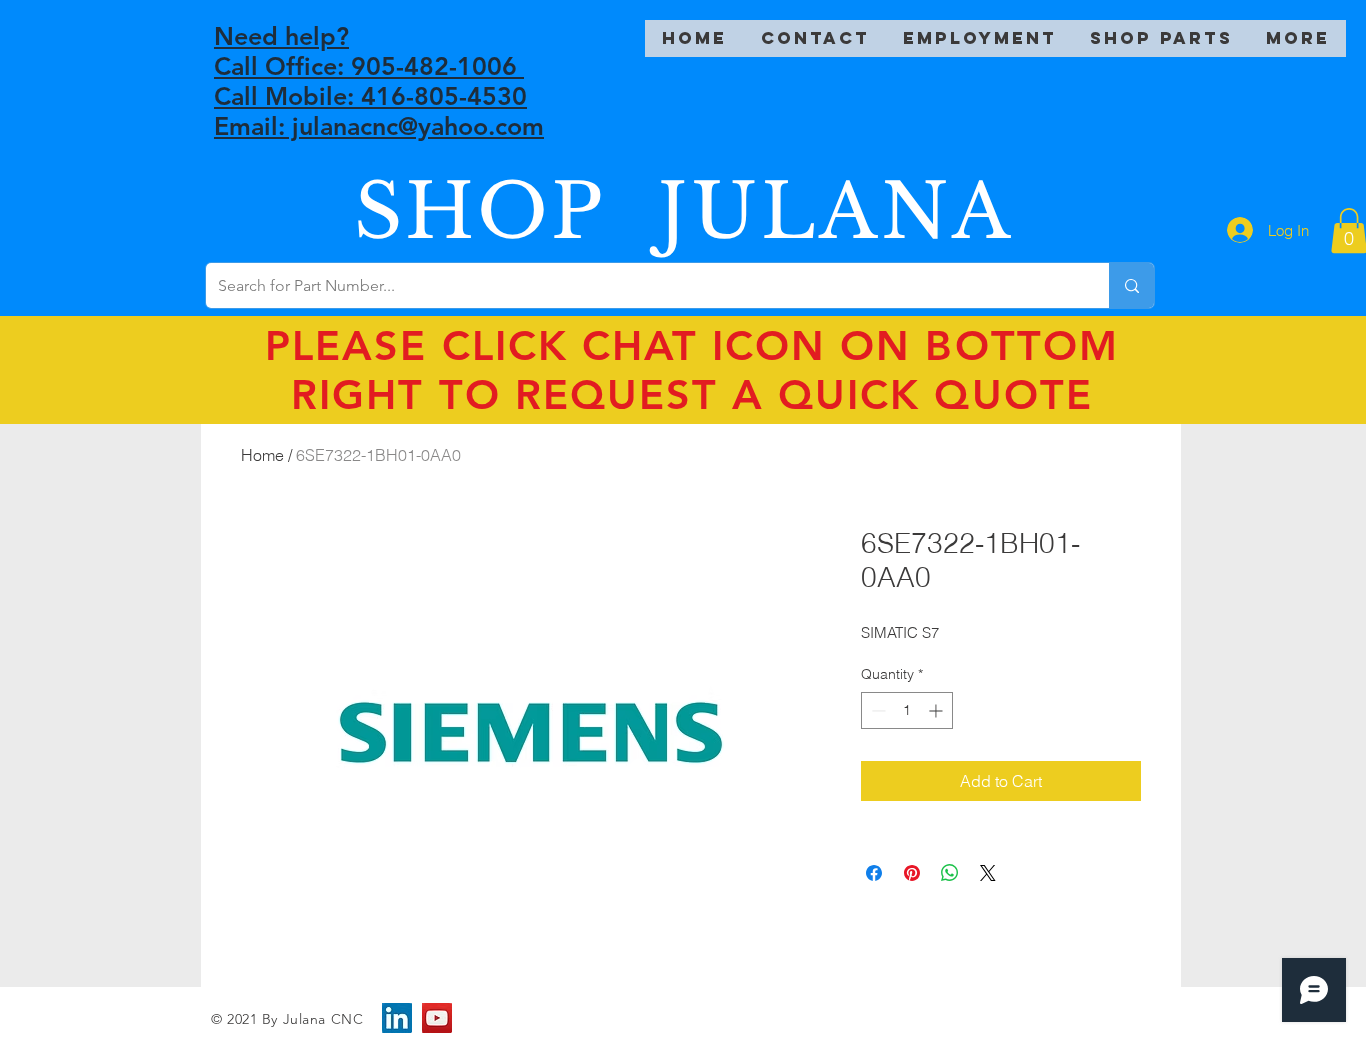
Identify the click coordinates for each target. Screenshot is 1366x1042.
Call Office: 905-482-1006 (369, 66)
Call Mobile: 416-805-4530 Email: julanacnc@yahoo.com (379, 111)
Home (262, 455)
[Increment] (937, 710)
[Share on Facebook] (874, 873)
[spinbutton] (907, 710)
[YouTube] (437, 1018)
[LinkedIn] (397, 1018)
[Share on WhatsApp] (950, 873)
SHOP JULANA (684, 211)
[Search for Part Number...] (1131, 285)
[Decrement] (876, 710)
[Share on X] (988, 873)
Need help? (281, 36)
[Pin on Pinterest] (912, 873)
